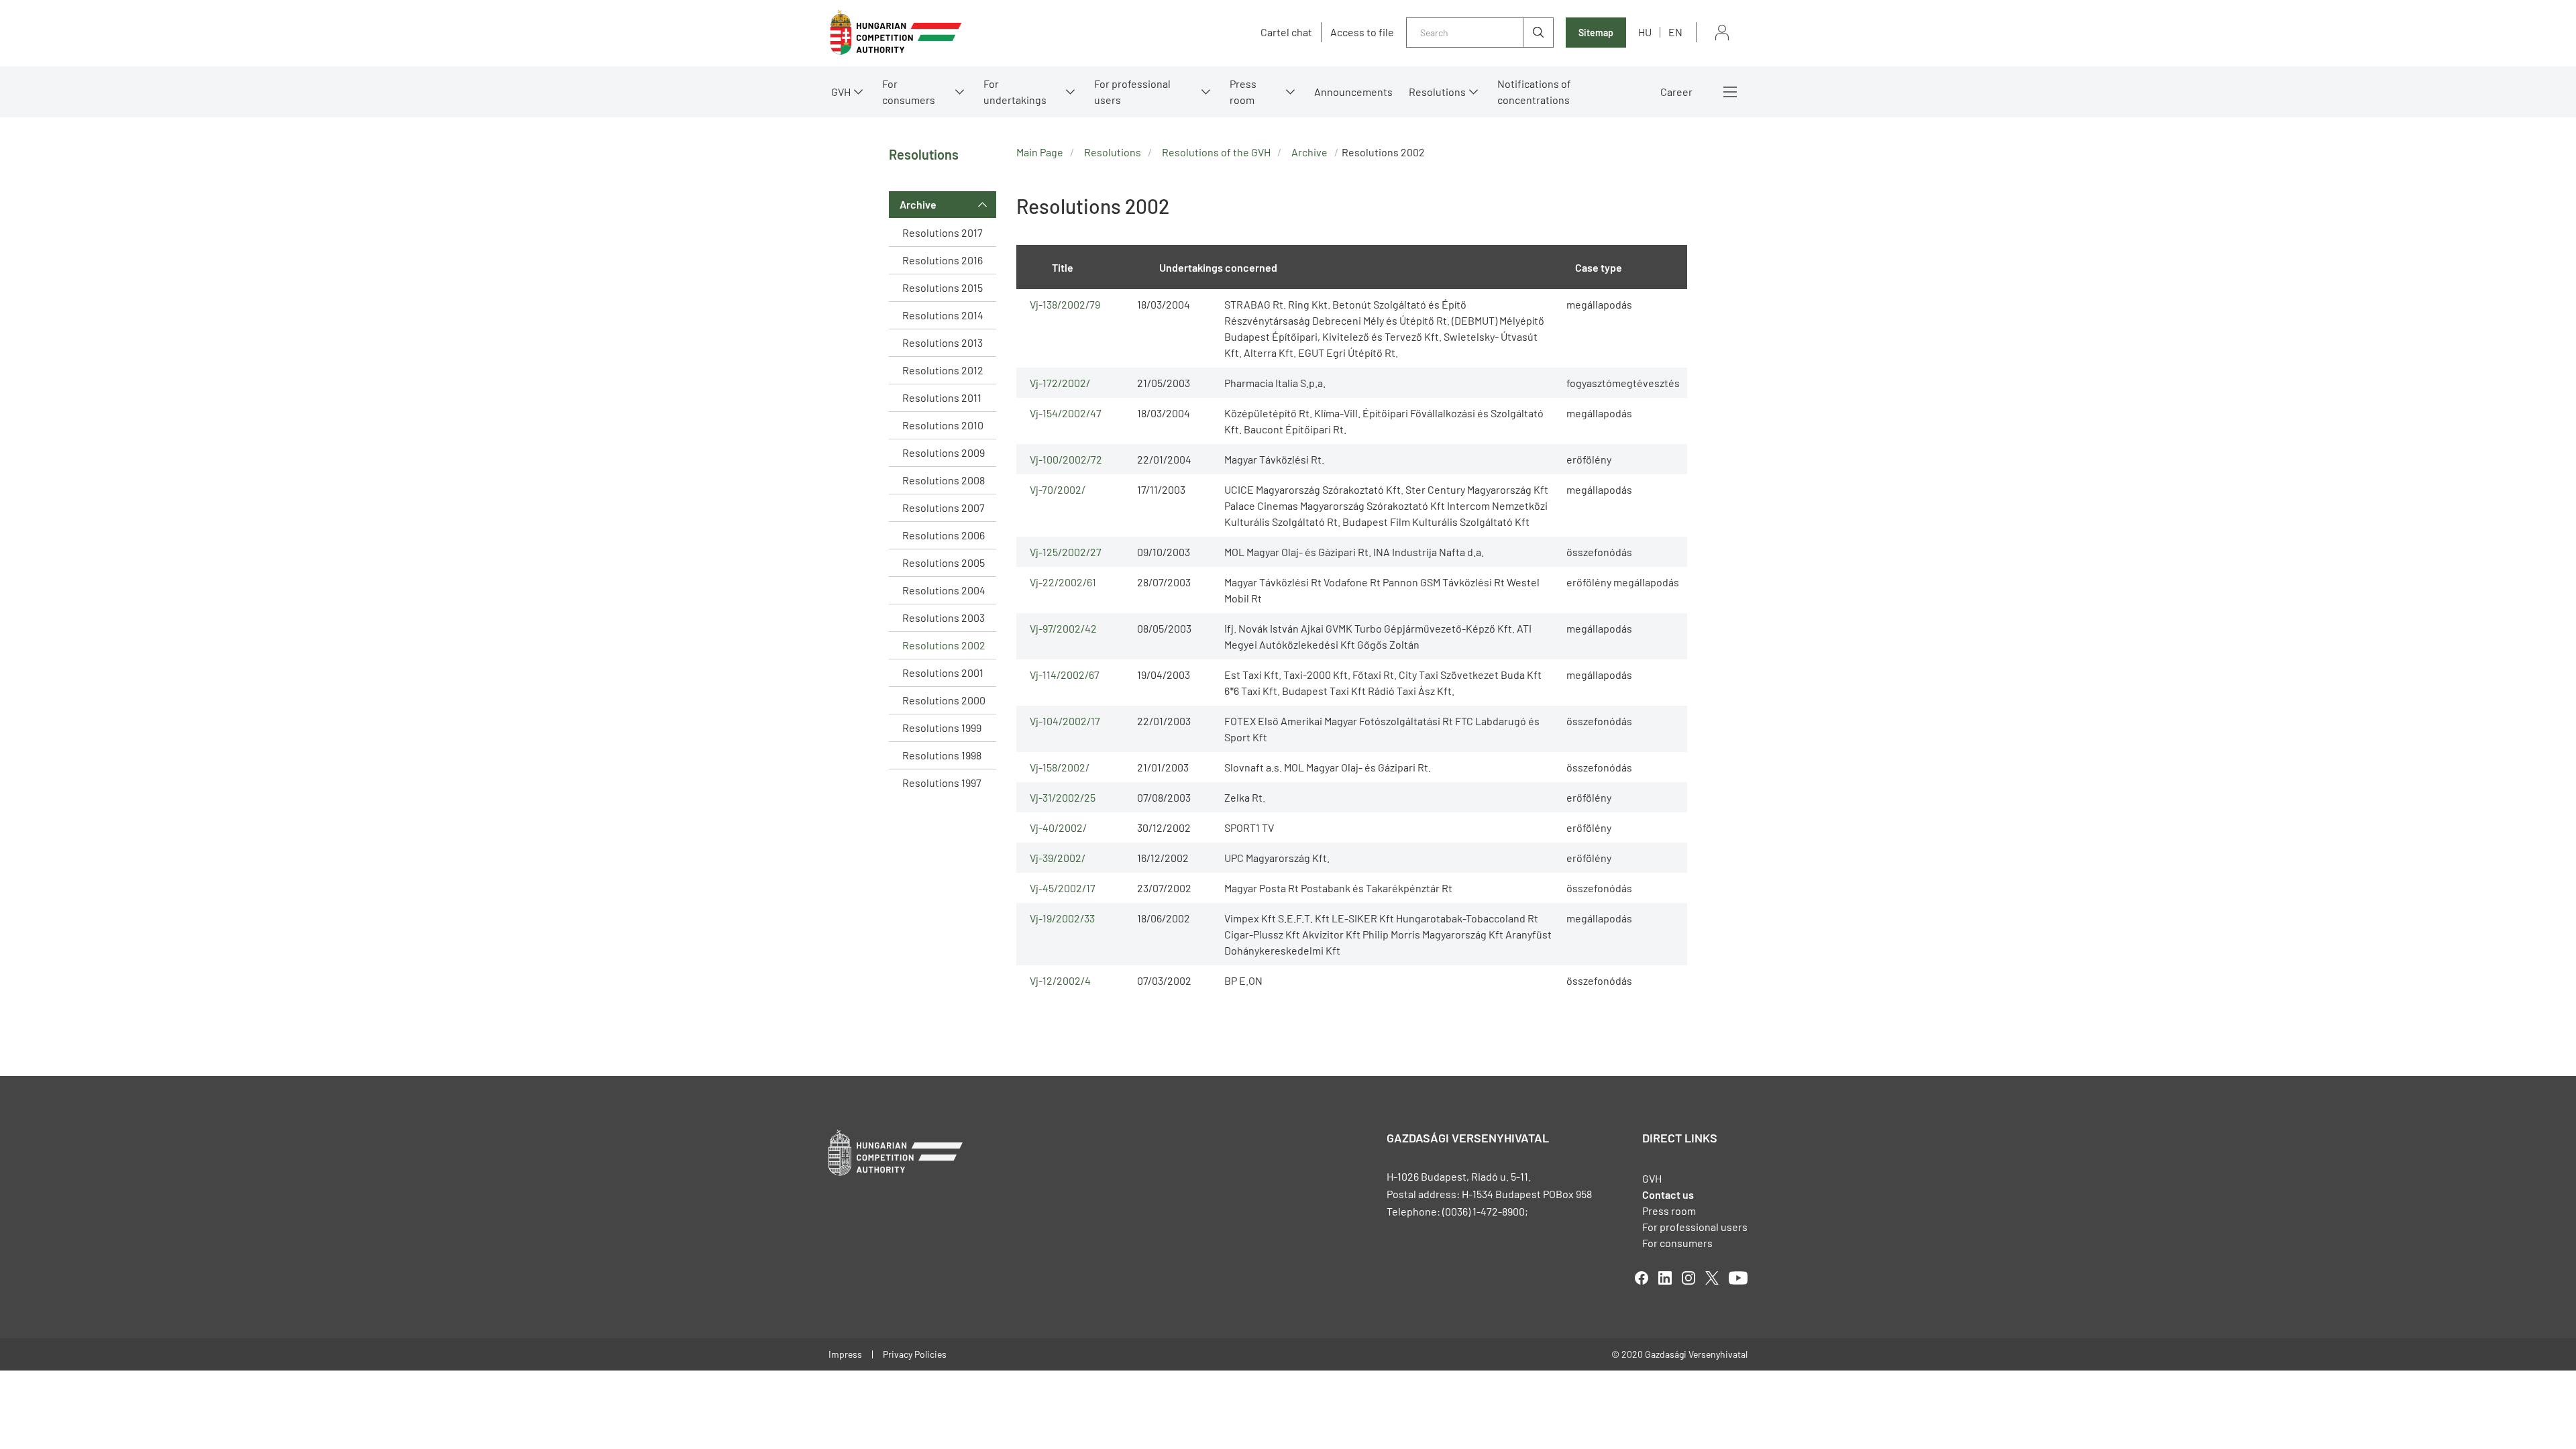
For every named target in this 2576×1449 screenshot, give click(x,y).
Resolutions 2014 (943, 315)
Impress (845, 1354)
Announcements (1353, 92)
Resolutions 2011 (942, 397)
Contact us (1668, 1194)
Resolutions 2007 (944, 507)
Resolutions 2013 (943, 342)
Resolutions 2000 (944, 700)
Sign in (1722, 33)
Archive (918, 204)
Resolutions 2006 (944, 535)
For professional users (1132, 92)
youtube (1738, 1278)
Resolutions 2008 (944, 480)
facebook (1642, 1278)
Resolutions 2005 (944, 562)
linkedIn (1665, 1278)
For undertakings (1015, 92)
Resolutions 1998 (942, 755)
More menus (1730, 92)
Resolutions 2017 (943, 232)
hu (1645, 32)
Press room (1243, 92)
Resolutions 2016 (943, 260)
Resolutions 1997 (942, 783)
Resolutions (1437, 92)
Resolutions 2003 (944, 618)
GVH (841, 92)
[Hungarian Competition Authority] (896, 33)
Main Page (1040, 152)
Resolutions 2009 (944, 452)
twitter (1712, 1278)
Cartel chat (1286, 32)
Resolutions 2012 (943, 370)
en (1675, 32)
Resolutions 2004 (944, 590)
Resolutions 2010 (943, 425)
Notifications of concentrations (1534, 92)
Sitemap (1596, 33)
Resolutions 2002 (944, 645)
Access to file (1362, 32)
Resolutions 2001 (943, 673)
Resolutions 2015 (943, 287)
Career (1676, 92)
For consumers (1677, 1243)
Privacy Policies (915, 1354)
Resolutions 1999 (942, 728)
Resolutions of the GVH (1216, 152)
